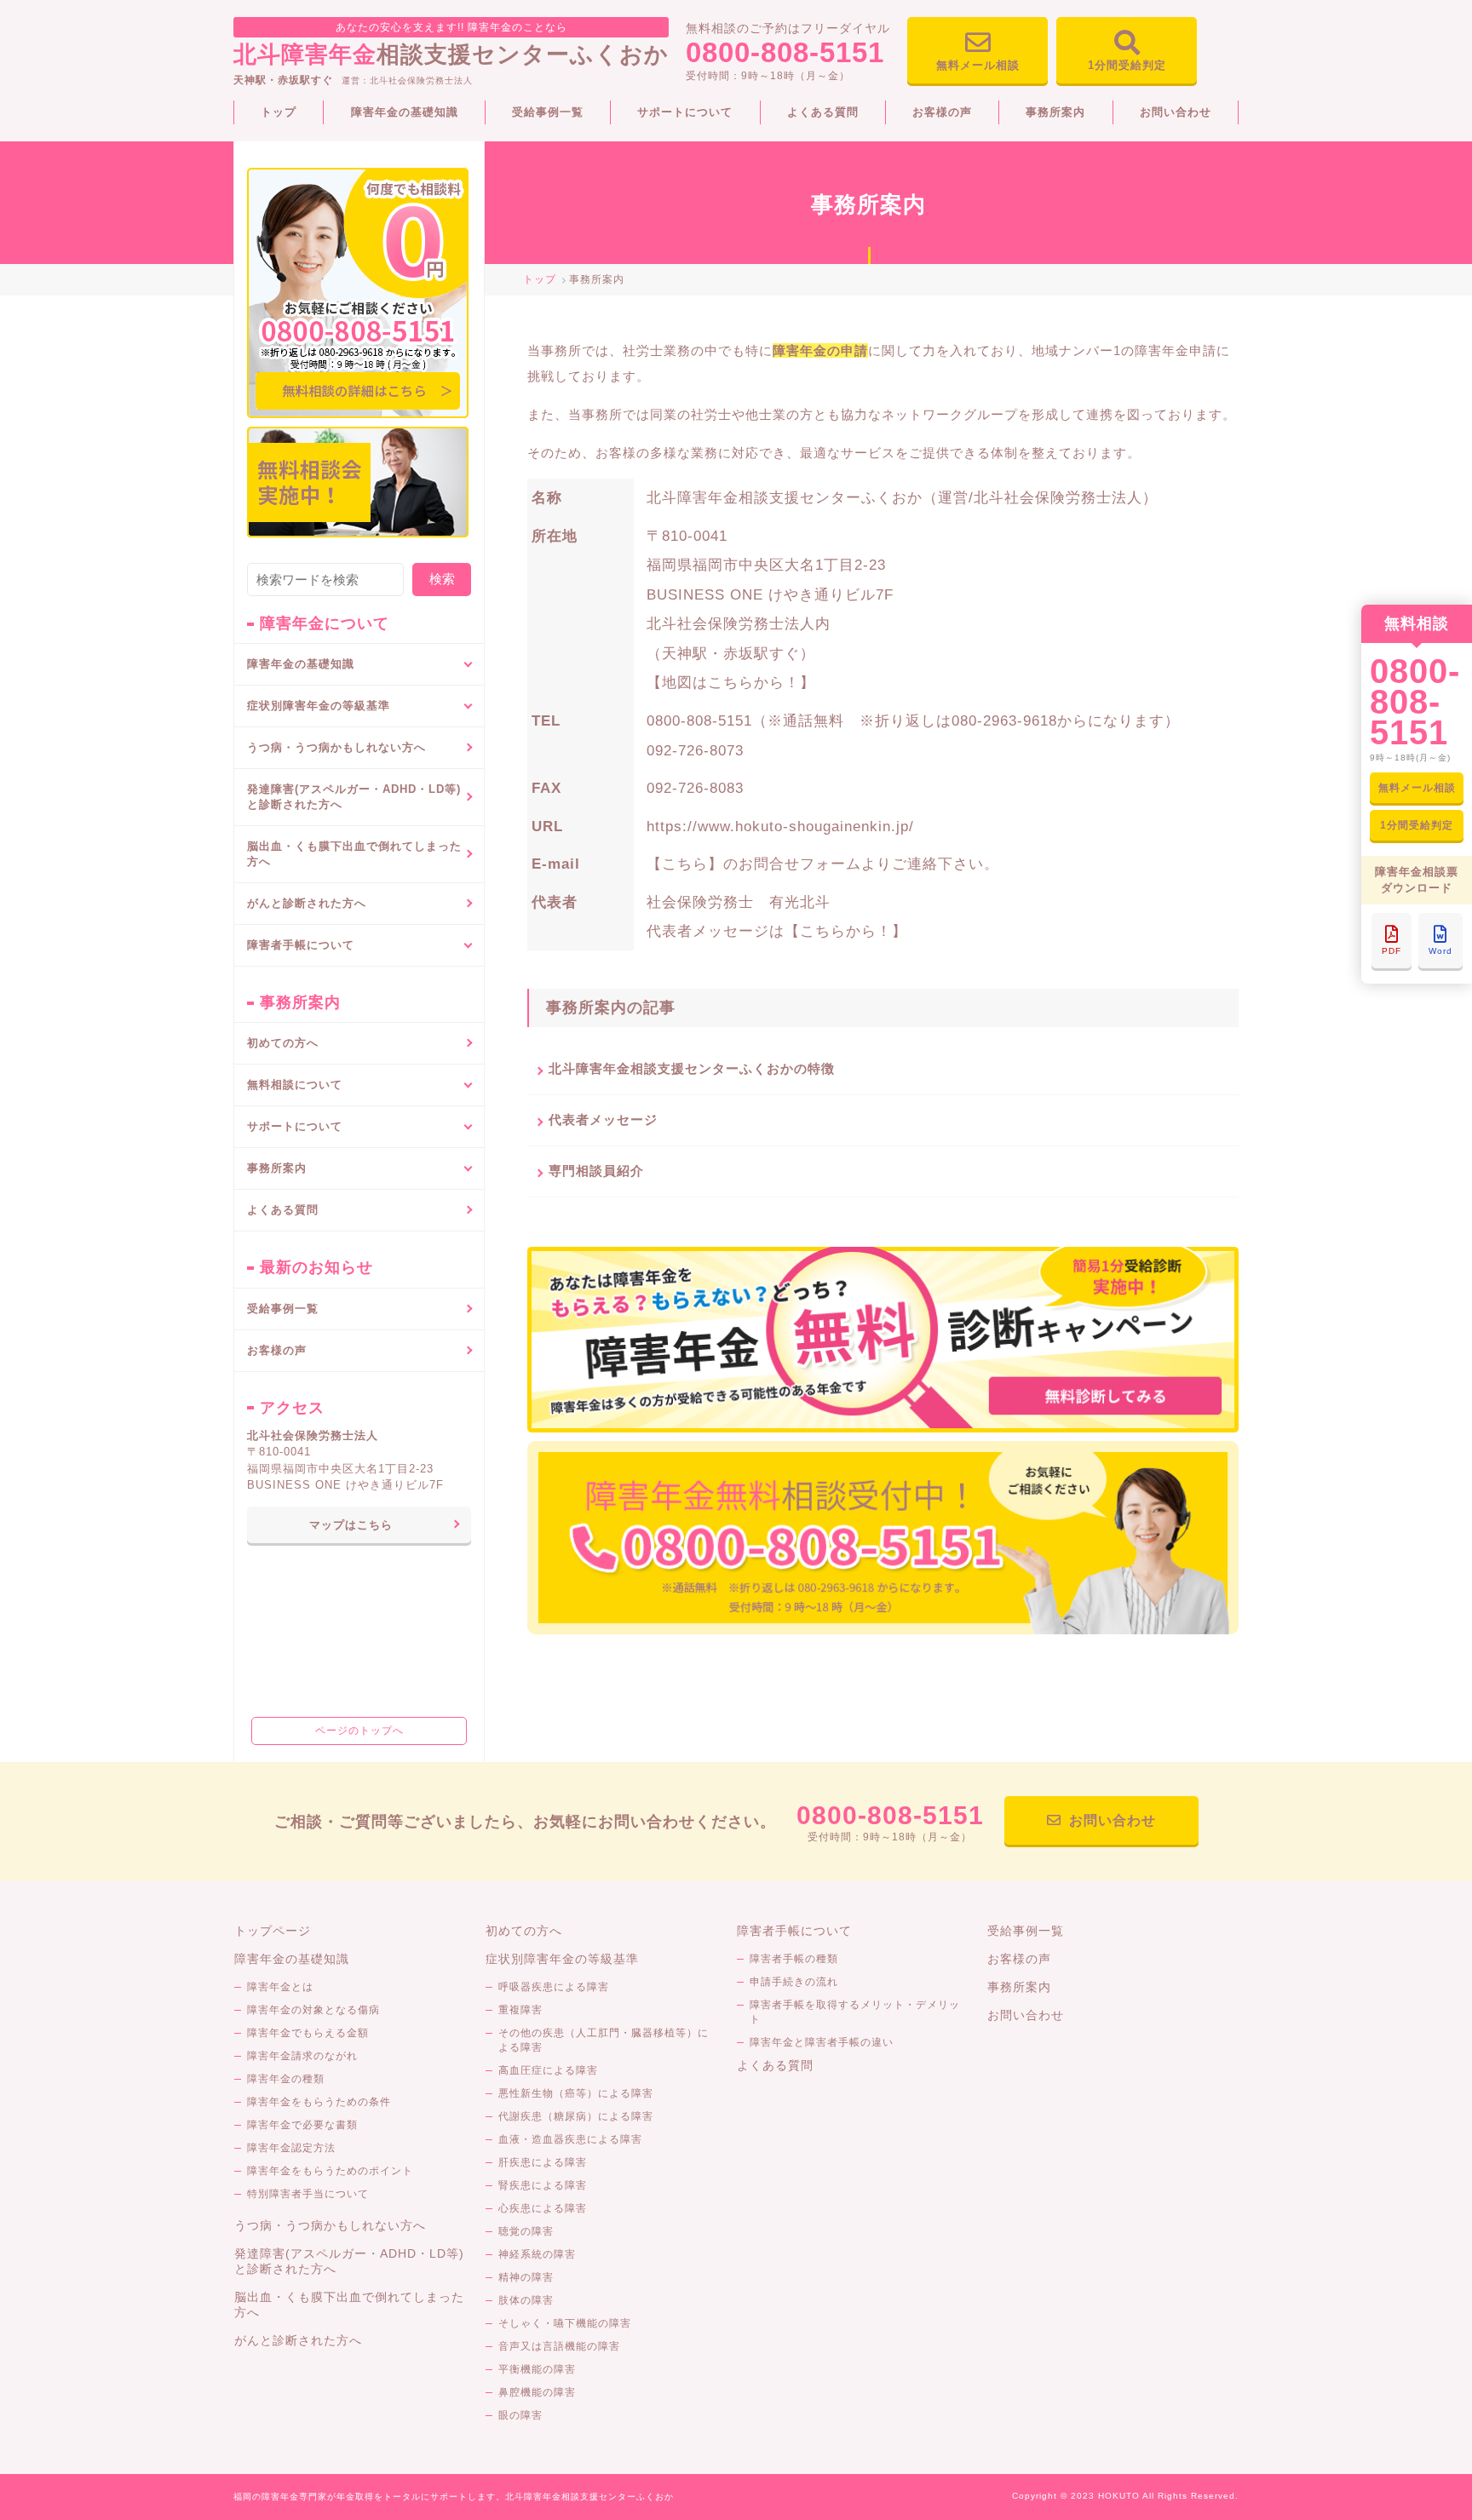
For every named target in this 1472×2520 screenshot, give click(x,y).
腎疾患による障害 (543, 2185)
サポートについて (685, 112)
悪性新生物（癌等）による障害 (576, 2093)
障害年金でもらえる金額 (308, 2033)
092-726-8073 (695, 750)
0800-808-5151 (785, 52)
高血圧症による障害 (548, 2070)
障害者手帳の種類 (794, 1959)
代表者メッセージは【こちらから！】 (777, 931)
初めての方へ (283, 1043)
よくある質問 (823, 112)
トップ (279, 112)
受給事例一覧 (548, 112)
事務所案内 (1055, 112)
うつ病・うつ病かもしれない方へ (336, 747)
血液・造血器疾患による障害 (570, 2139)
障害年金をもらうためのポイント (330, 2171)
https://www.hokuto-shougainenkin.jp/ (780, 826)
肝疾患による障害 (543, 2162)
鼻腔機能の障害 (537, 2392)
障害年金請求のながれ (302, 2056)
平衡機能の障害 (537, 2369)
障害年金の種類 (286, 2079)
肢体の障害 (526, 2300)
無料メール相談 (978, 65)
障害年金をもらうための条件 (319, 2102)
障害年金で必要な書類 (302, 2125)
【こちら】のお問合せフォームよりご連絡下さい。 (823, 864)
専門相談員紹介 (596, 1171)
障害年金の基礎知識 (405, 112)
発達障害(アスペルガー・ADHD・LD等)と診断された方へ (354, 797)
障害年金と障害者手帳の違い (822, 2042)
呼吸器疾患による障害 (554, 1987)
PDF (1391, 951)
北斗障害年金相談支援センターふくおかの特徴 (692, 1068)
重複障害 (520, 2010)
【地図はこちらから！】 (731, 682)
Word (1440, 951)
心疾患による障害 (543, 2208)
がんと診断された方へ (307, 903)
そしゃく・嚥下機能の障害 (565, 2323)
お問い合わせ (1176, 112)
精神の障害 (526, 2277)
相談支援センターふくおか (451, 44)
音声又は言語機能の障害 (559, 2346)
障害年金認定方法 (291, 2148)
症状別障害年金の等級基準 (562, 1959)
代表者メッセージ (603, 1119)
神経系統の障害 (537, 2254)
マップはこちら (351, 1525)
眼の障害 (520, 2415)
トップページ (273, 1931)
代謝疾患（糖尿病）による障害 (576, 2116)
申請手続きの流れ (794, 1982)
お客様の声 (942, 112)
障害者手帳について (794, 1931)
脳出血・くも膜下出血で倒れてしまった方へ (354, 854)
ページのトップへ (359, 1731)
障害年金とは (280, 1987)
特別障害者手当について (308, 2194)
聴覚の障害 (526, 2231)
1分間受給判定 (1127, 65)
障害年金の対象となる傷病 (313, 2010)
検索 (442, 579)
